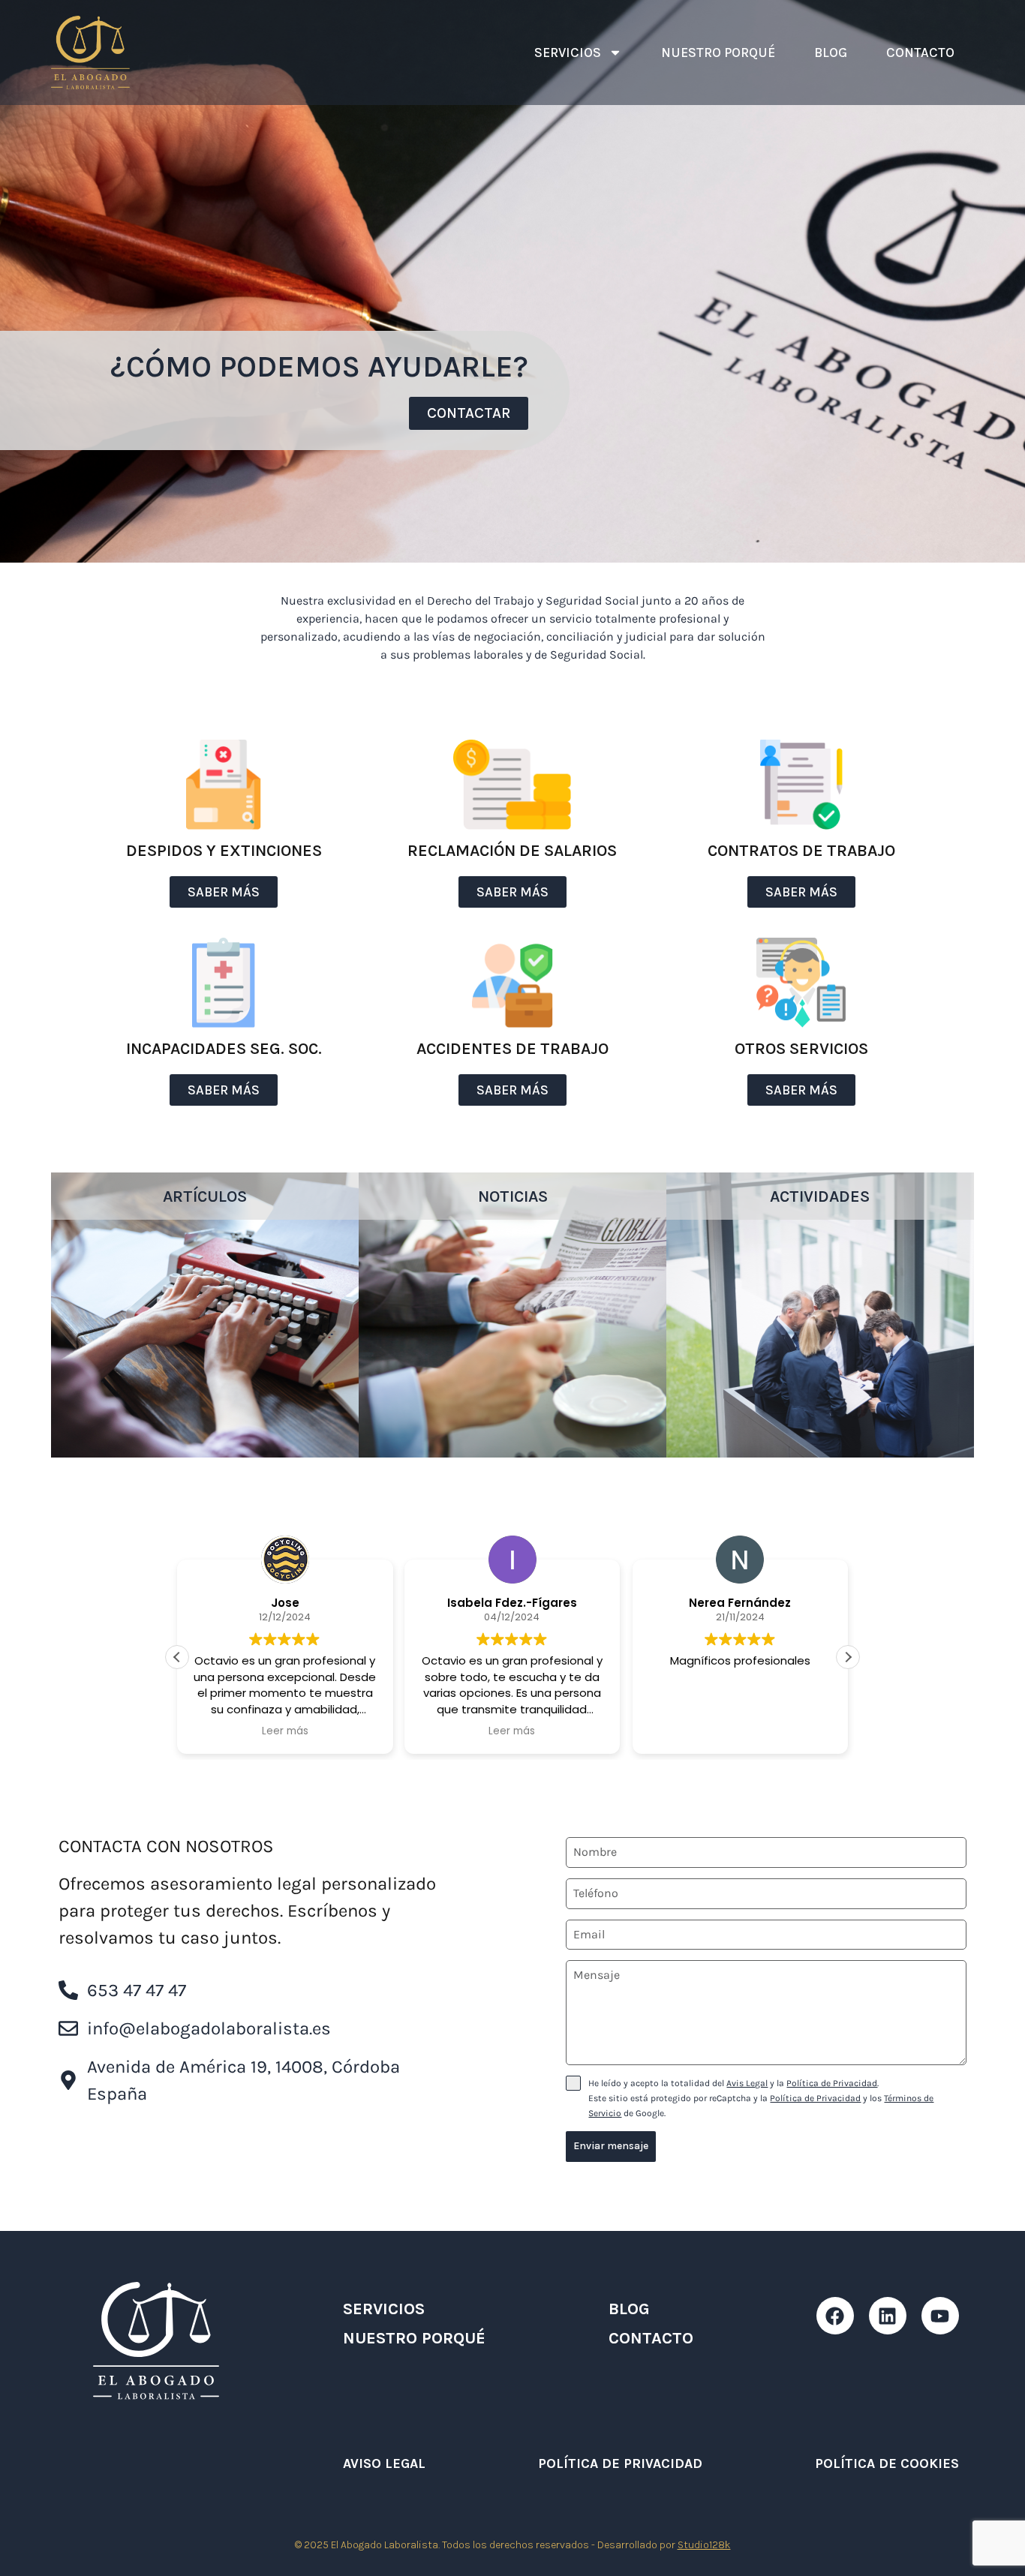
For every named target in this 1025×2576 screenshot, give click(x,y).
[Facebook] (835, 2316)
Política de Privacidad (832, 2083)
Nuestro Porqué (718, 53)
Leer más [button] (285, 1731)
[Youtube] (940, 2316)
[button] (848, 1657)
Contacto (920, 53)
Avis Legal (747, 2083)
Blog (831, 53)
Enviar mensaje (611, 2146)
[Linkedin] (888, 2316)
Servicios (568, 53)
